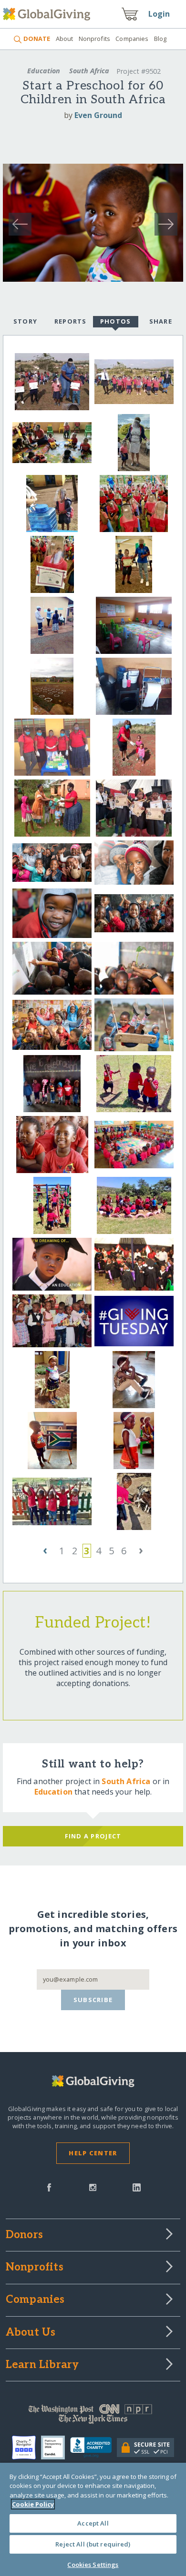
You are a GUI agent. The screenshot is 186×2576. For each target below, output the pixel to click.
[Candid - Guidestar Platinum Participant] (56, 2448)
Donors (24, 2235)
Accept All (93, 2523)
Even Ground (98, 115)
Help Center (93, 2153)
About (64, 39)
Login (159, 14)
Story (25, 321)
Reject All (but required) (93, 2544)
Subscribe (93, 2000)
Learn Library (42, 2365)
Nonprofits (94, 39)
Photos (116, 321)
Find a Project (93, 1836)
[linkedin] (137, 2187)
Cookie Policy (33, 2504)
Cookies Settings (93, 2565)
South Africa (89, 71)
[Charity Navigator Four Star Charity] (26, 2448)
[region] (93, 2519)
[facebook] (49, 2187)
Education (44, 71)
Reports (71, 321)
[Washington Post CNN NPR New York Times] (93, 2416)
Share (161, 321)
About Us (31, 2333)
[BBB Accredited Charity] (93, 2448)
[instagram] (93, 2187)
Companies (132, 39)
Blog (160, 39)
